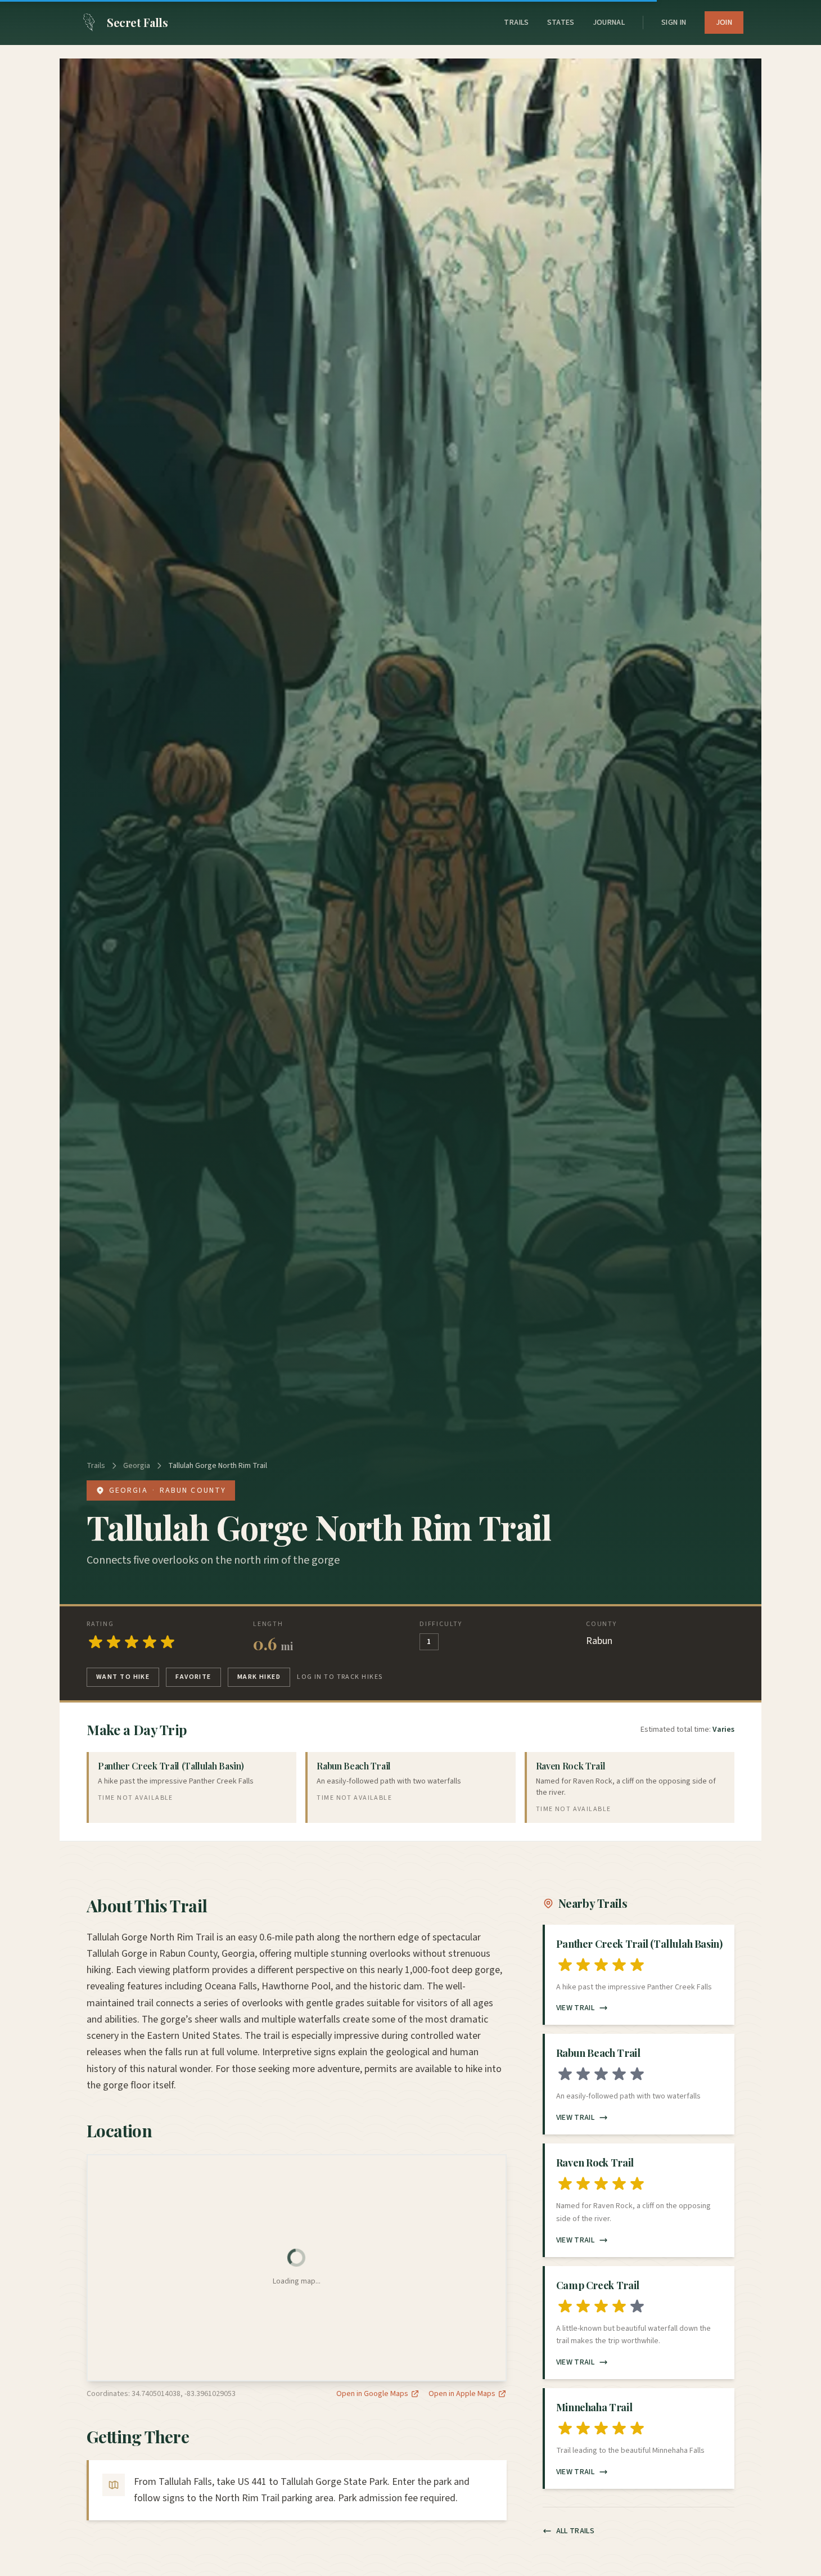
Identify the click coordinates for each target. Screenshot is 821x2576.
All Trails (576, 2531)
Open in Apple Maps (462, 2394)
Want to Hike (123, 1677)
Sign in (674, 22)
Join (724, 22)
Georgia (137, 1466)
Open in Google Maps (372, 2394)
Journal (609, 22)
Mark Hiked (259, 1677)
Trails (516, 22)
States (561, 22)
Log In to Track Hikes (340, 1677)
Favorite (193, 1677)
